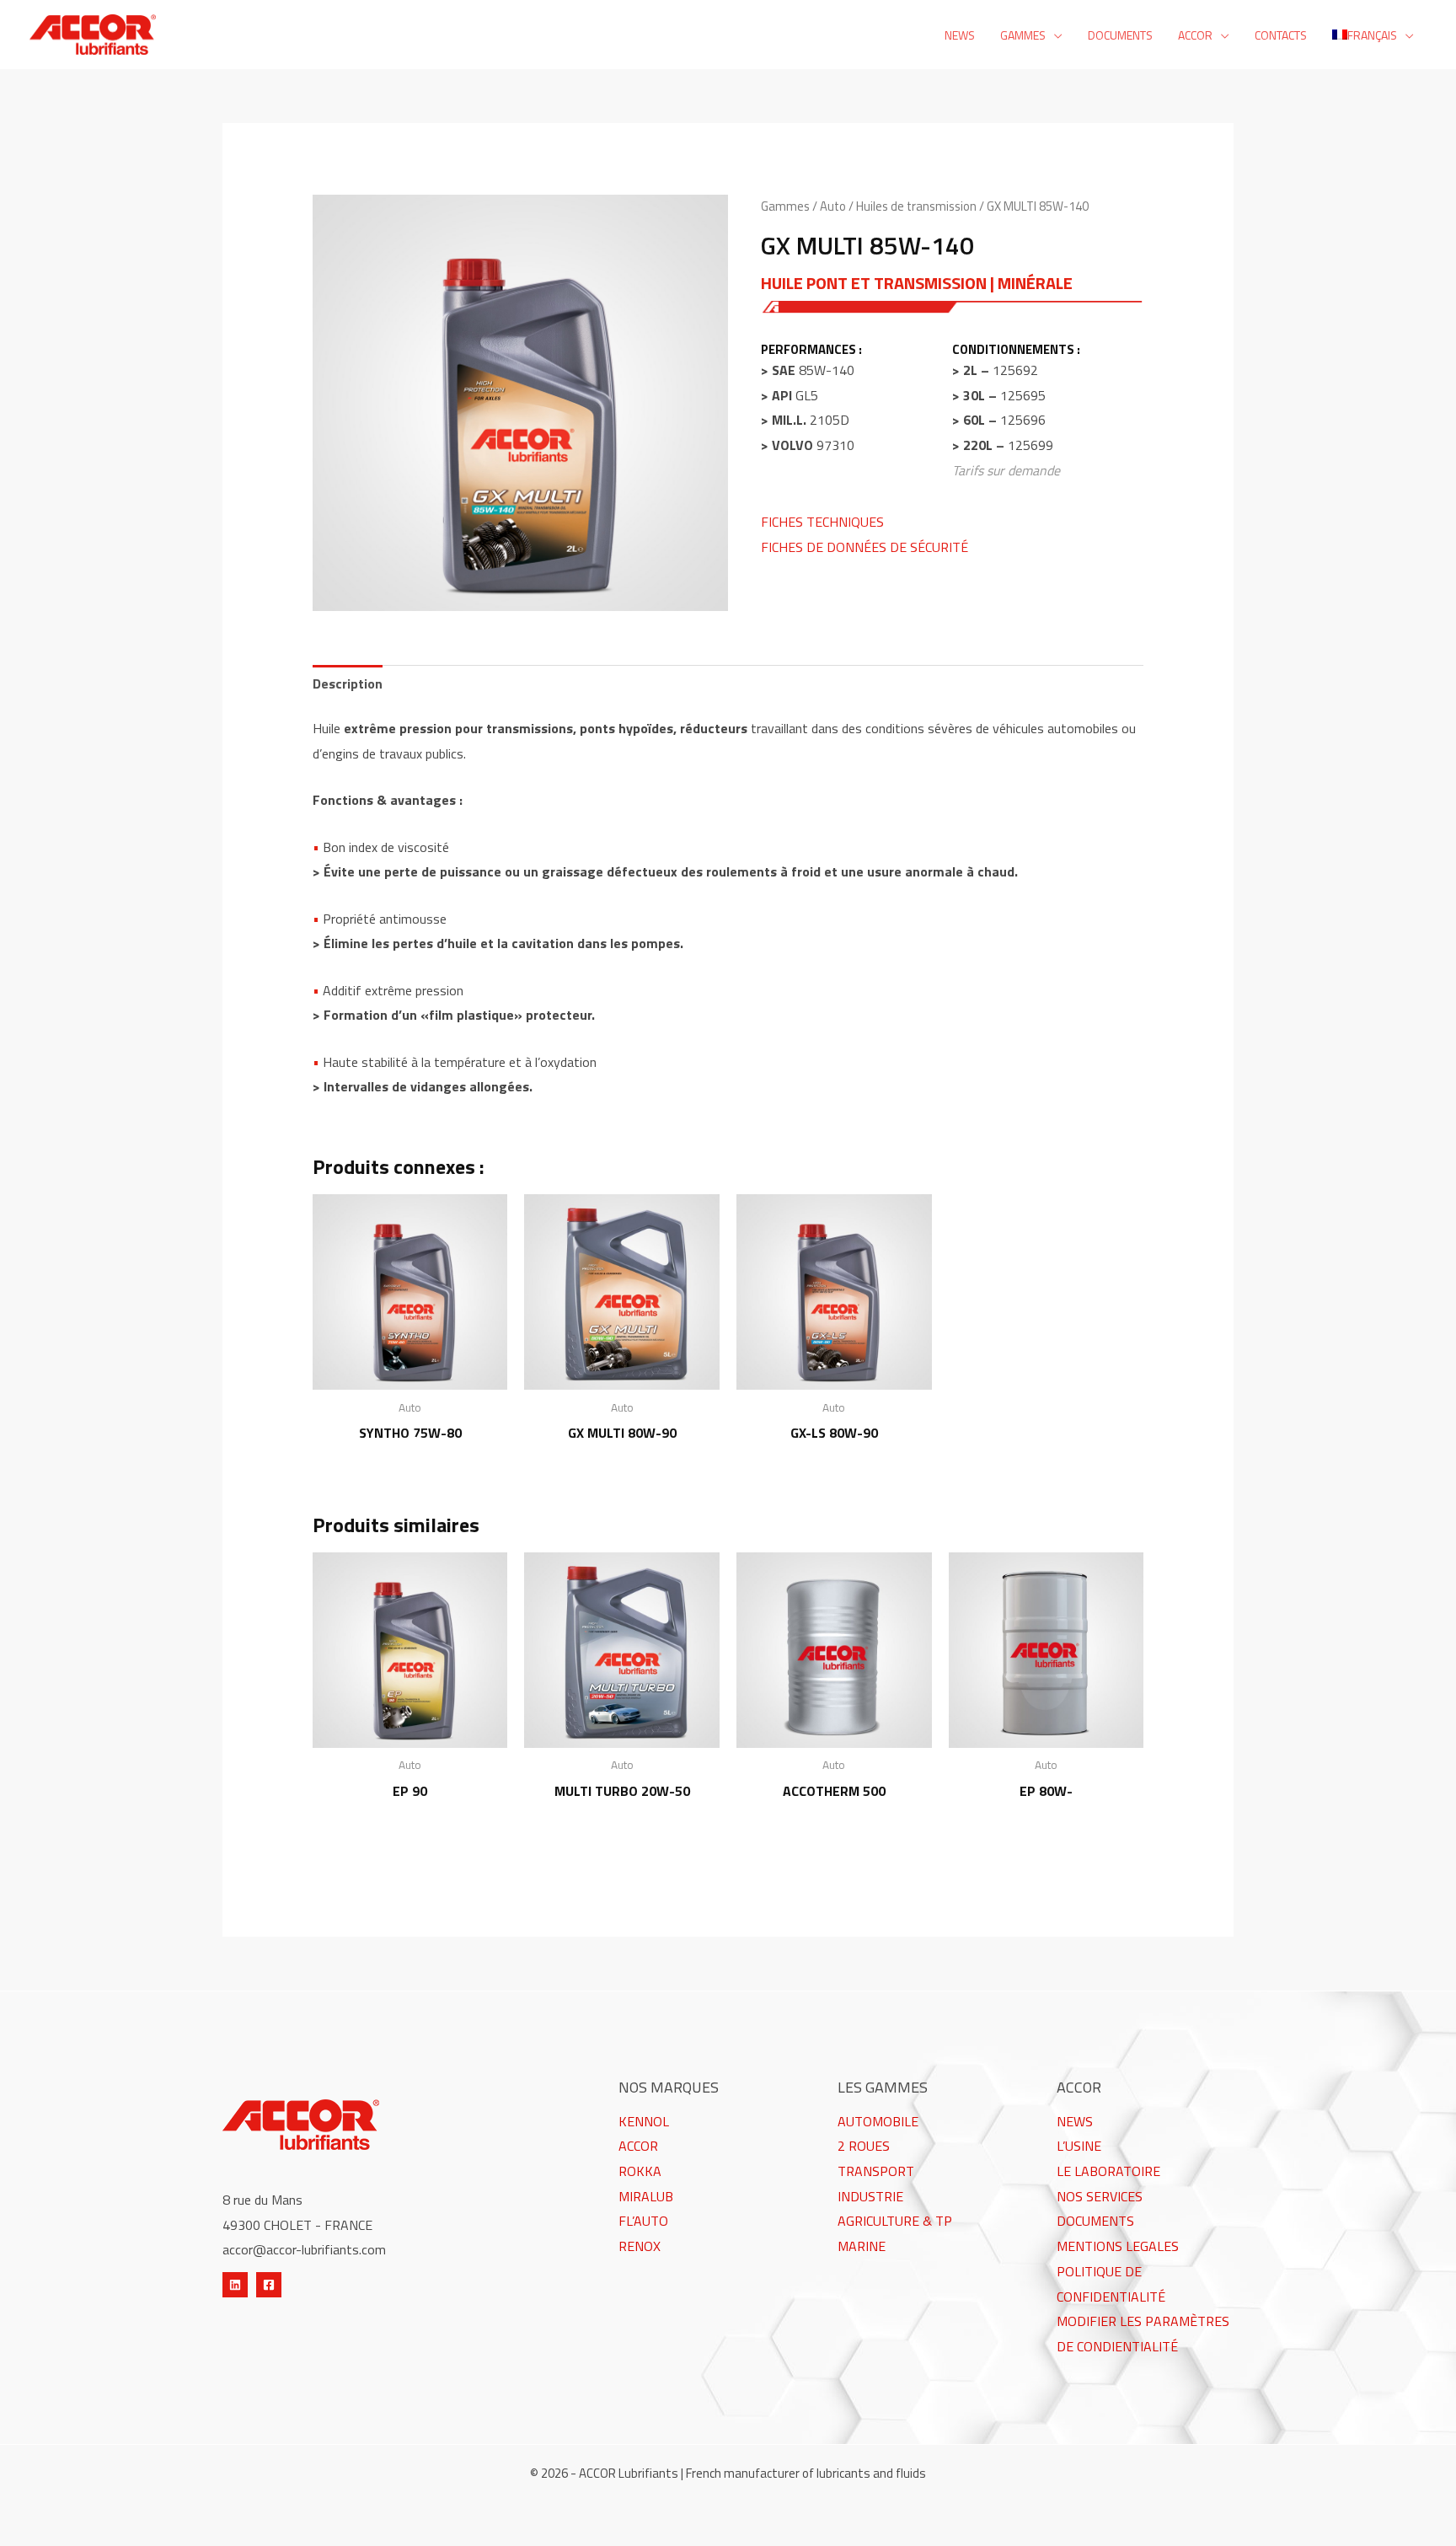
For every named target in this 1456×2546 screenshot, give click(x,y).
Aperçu (410, 1375)
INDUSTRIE (870, 2196)
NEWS (1075, 2121)
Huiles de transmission (916, 206)
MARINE (862, 2246)
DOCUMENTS (1095, 2221)
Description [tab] (348, 683)
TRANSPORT (876, 2171)
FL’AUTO (643, 2221)
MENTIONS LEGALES (1118, 2246)
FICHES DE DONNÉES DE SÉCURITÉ (864, 547)
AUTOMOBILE (878, 2121)
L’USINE (1079, 2146)
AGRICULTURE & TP (895, 2221)
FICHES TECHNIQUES (822, 522)
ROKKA (640, 2171)
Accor (1195, 35)
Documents (1120, 35)
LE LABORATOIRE (1108, 2171)
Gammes (1023, 35)
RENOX (640, 2246)
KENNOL (644, 2121)
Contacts (1281, 35)
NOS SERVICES (1100, 2196)
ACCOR (638, 2146)
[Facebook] (269, 2285)
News (960, 35)
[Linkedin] (235, 2285)
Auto (833, 206)
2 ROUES (864, 2146)
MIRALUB (646, 2196)
